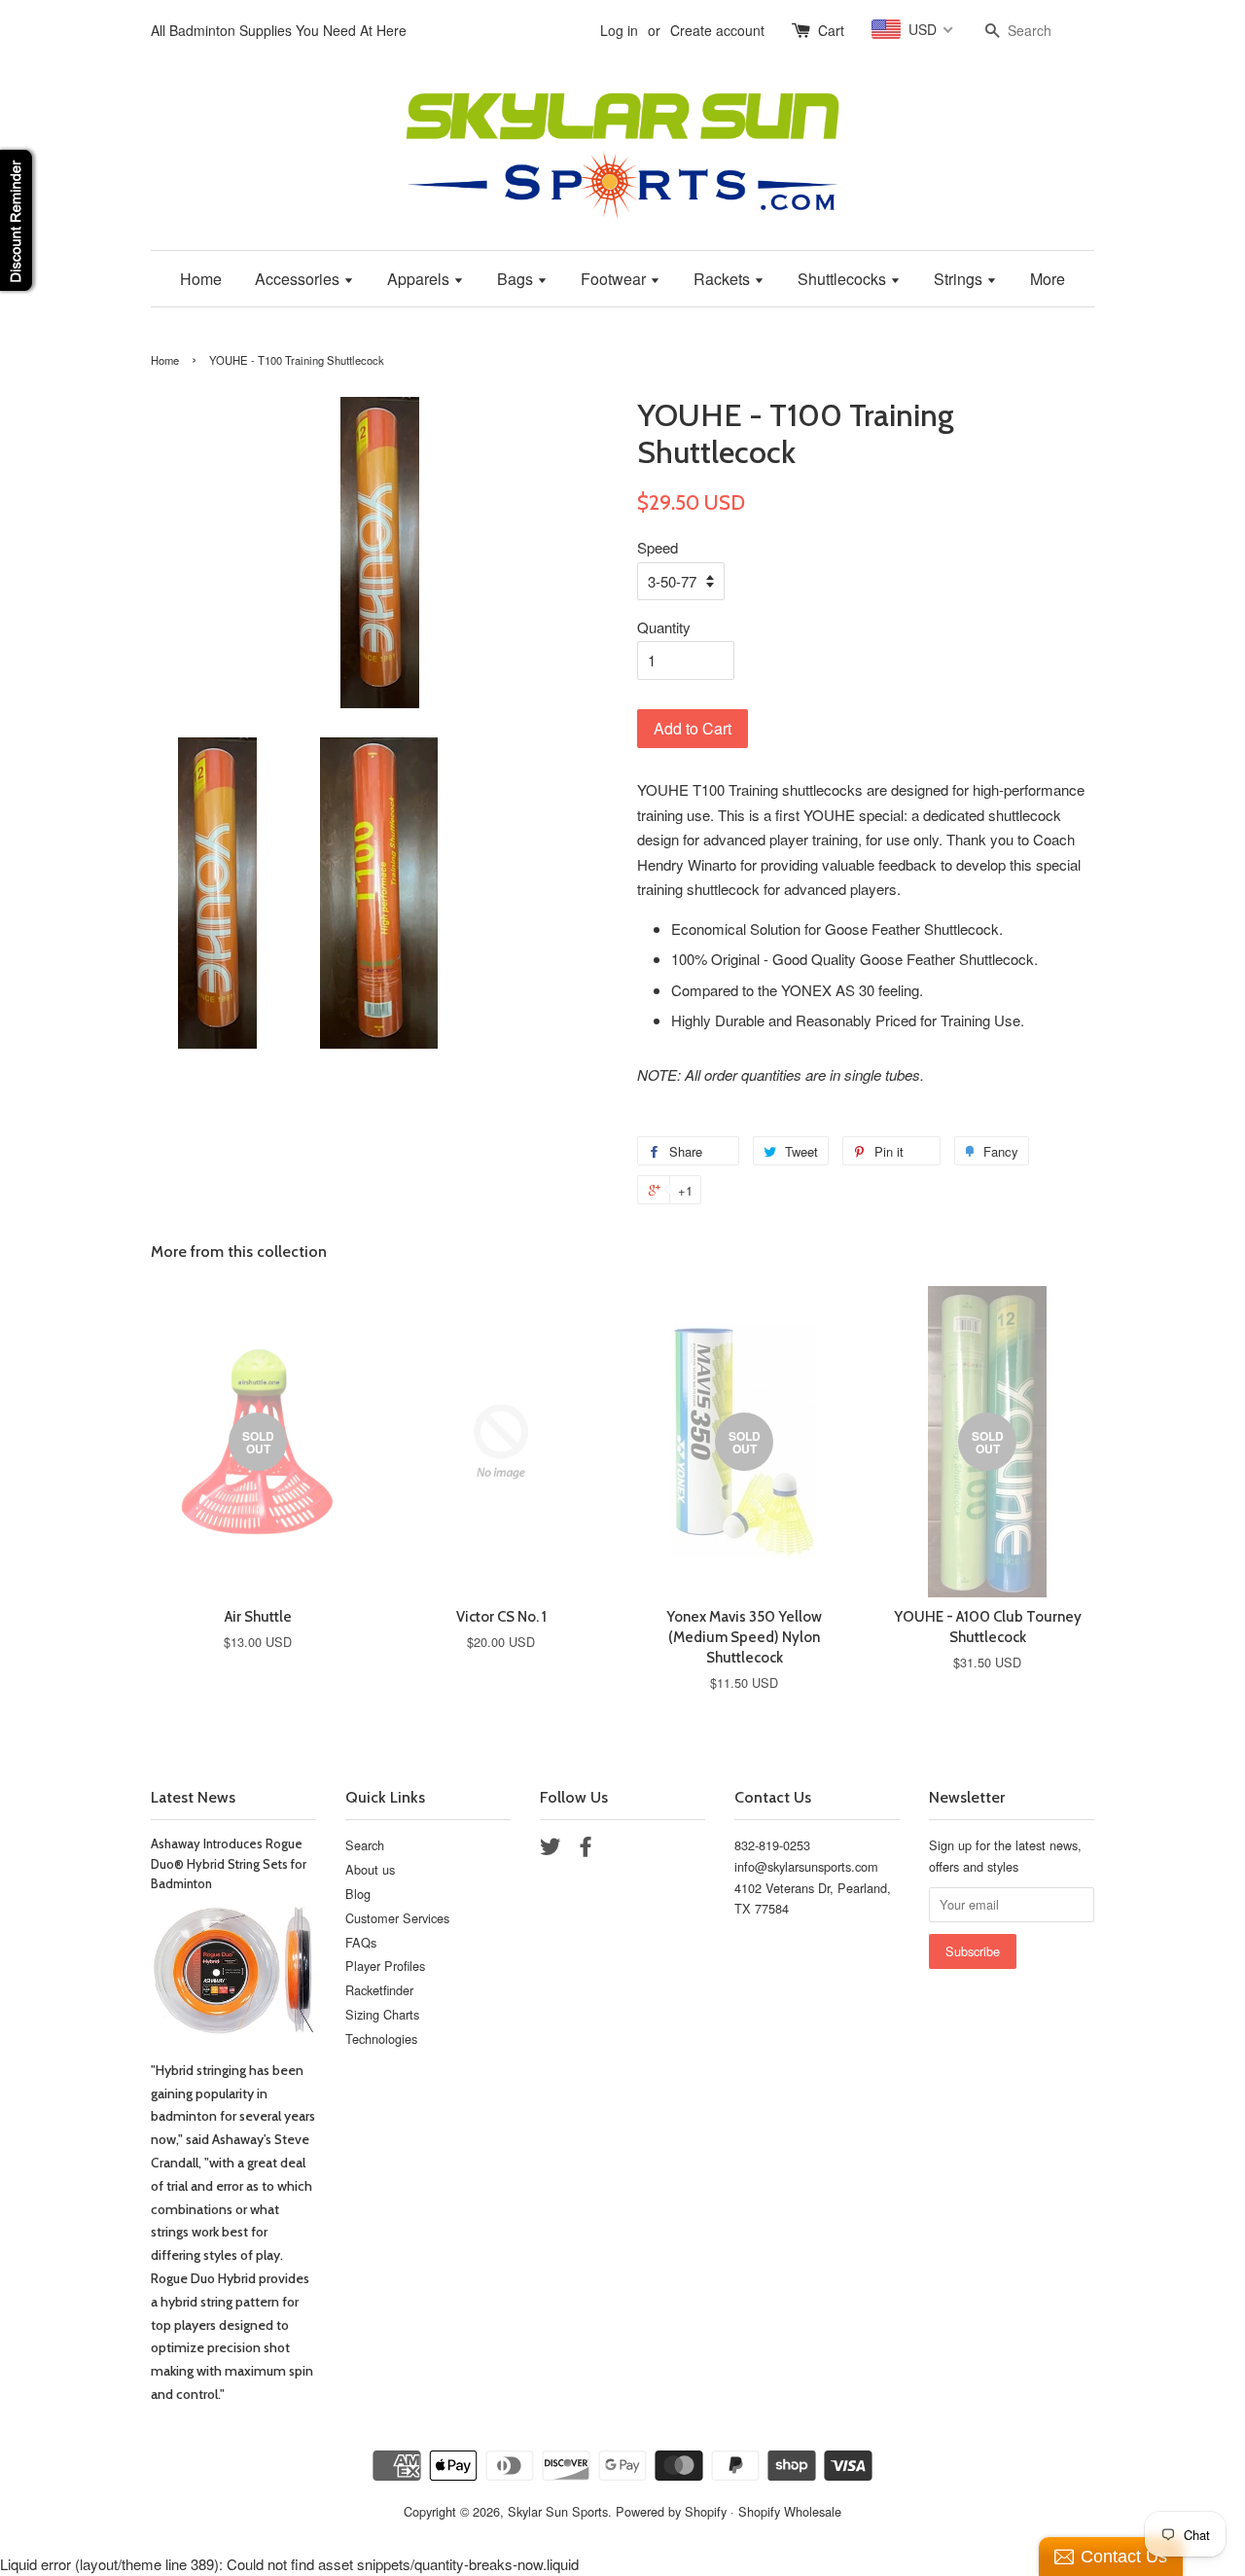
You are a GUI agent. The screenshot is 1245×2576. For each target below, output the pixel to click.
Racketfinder (379, 1990)
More (1048, 279)
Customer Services (397, 1918)
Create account (717, 30)
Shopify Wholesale (790, 2511)
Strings (960, 279)
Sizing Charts (382, 2014)
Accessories (299, 279)
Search (365, 1845)
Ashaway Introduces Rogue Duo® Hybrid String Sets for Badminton (229, 1864)
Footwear (615, 279)
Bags (517, 279)
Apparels (420, 279)
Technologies (381, 2039)
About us (370, 1869)
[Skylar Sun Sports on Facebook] (586, 1850)
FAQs (361, 1942)
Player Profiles (385, 1966)
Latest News (193, 1797)
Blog (358, 1894)
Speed (658, 547)
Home (201, 279)
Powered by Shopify (671, 2511)
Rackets (724, 279)
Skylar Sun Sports (558, 2511)
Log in (619, 30)
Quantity (664, 627)
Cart (831, 30)
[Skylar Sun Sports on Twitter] (551, 1850)
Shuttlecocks (844, 279)
